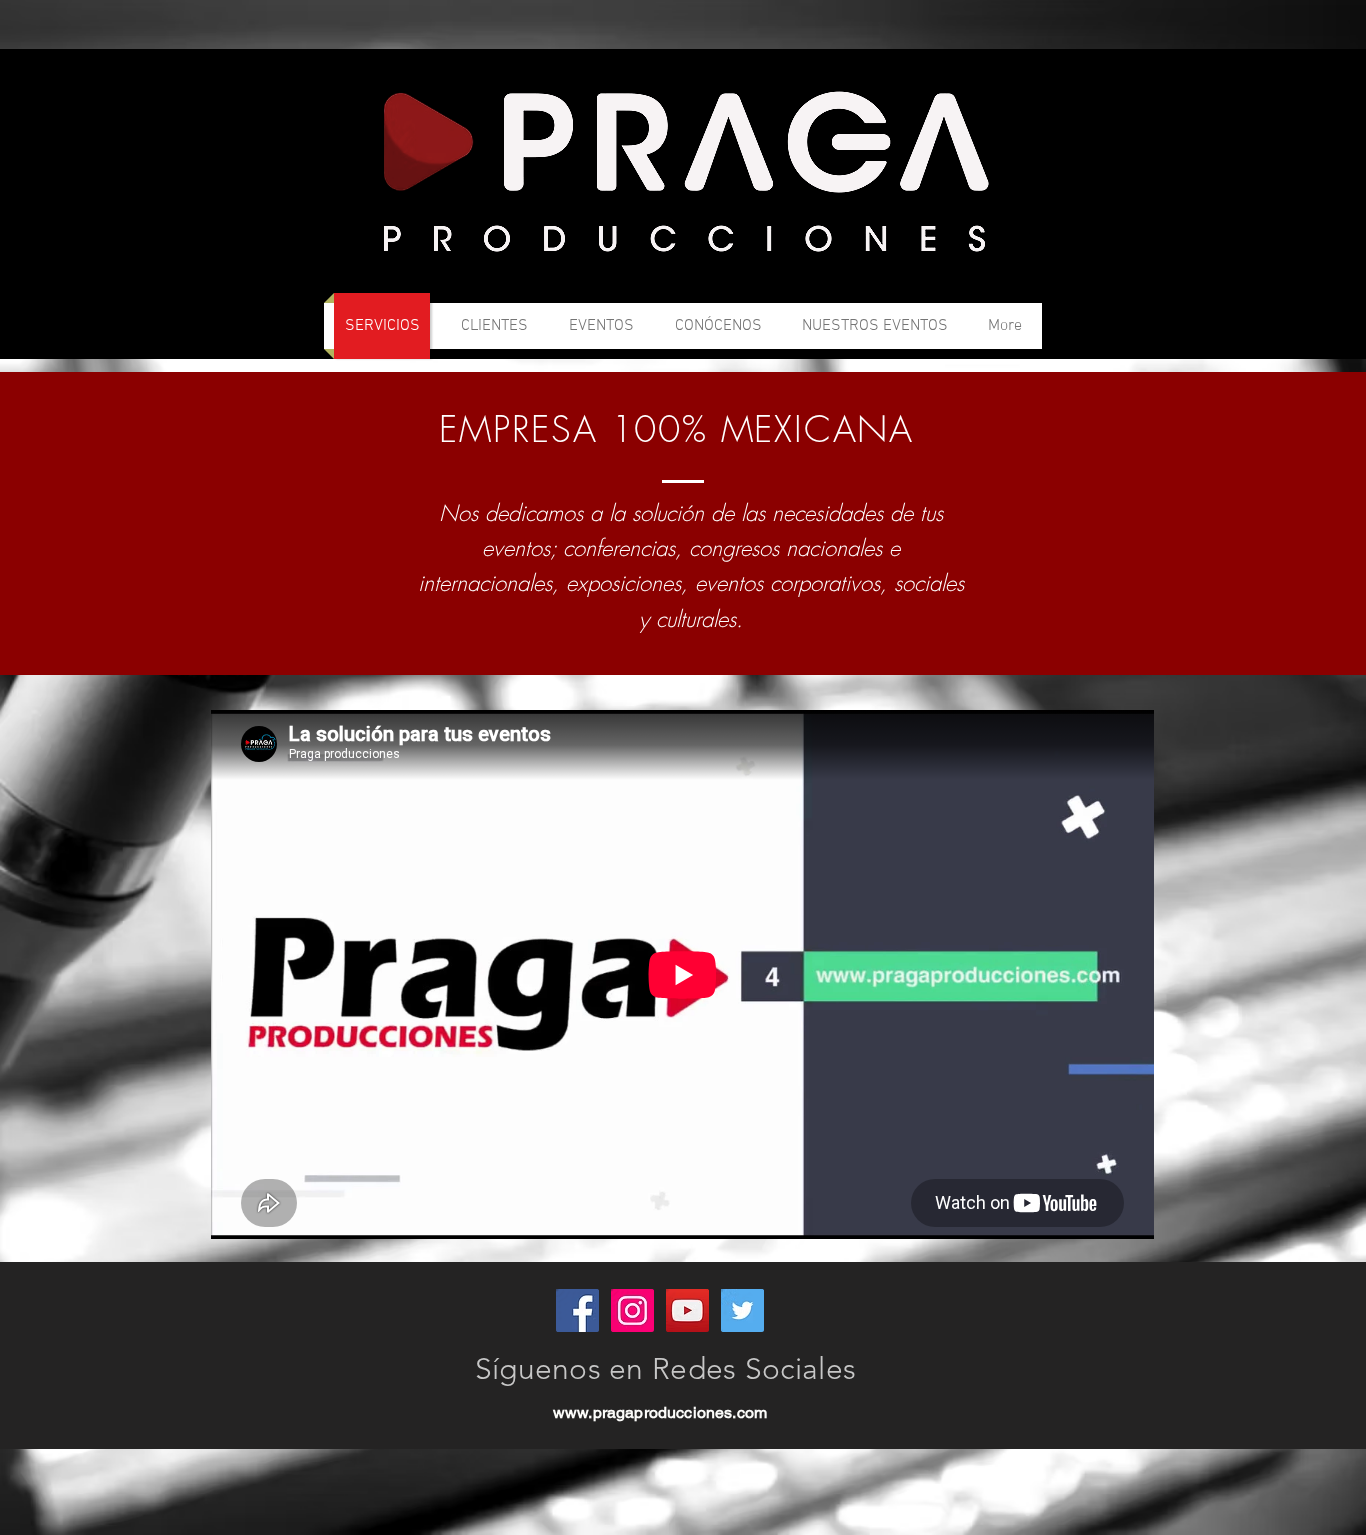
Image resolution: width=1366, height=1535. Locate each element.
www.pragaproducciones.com (660, 1412)
